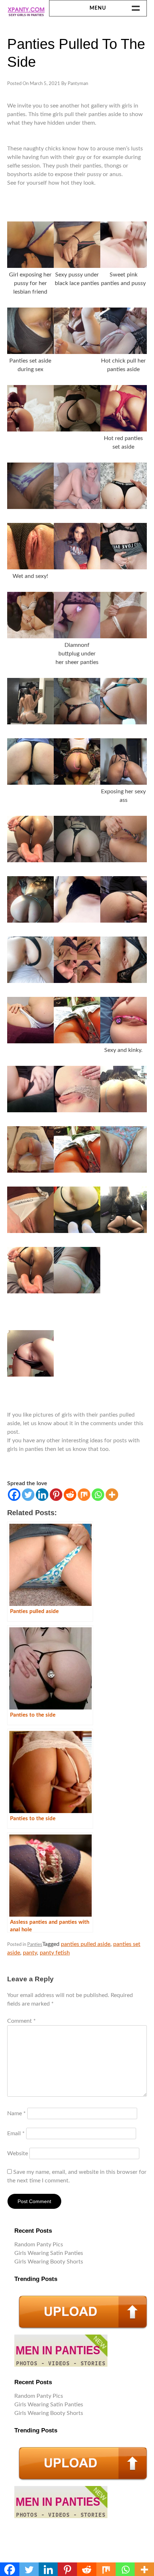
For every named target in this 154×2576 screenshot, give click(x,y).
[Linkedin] (42, 1495)
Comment (21, 2021)
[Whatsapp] (98, 1495)
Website (18, 2153)
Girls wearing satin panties (49, 2253)
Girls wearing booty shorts (49, 2262)
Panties (35, 1945)
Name (16, 2113)
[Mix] (84, 1495)
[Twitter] (28, 1495)
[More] (112, 1495)
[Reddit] (70, 1495)
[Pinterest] (56, 1495)
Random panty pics (39, 2245)
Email (16, 2133)
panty (30, 1953)
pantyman (78, 84)
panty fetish (55, 1953)
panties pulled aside (86, 1944)
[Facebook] (14, 1495)
